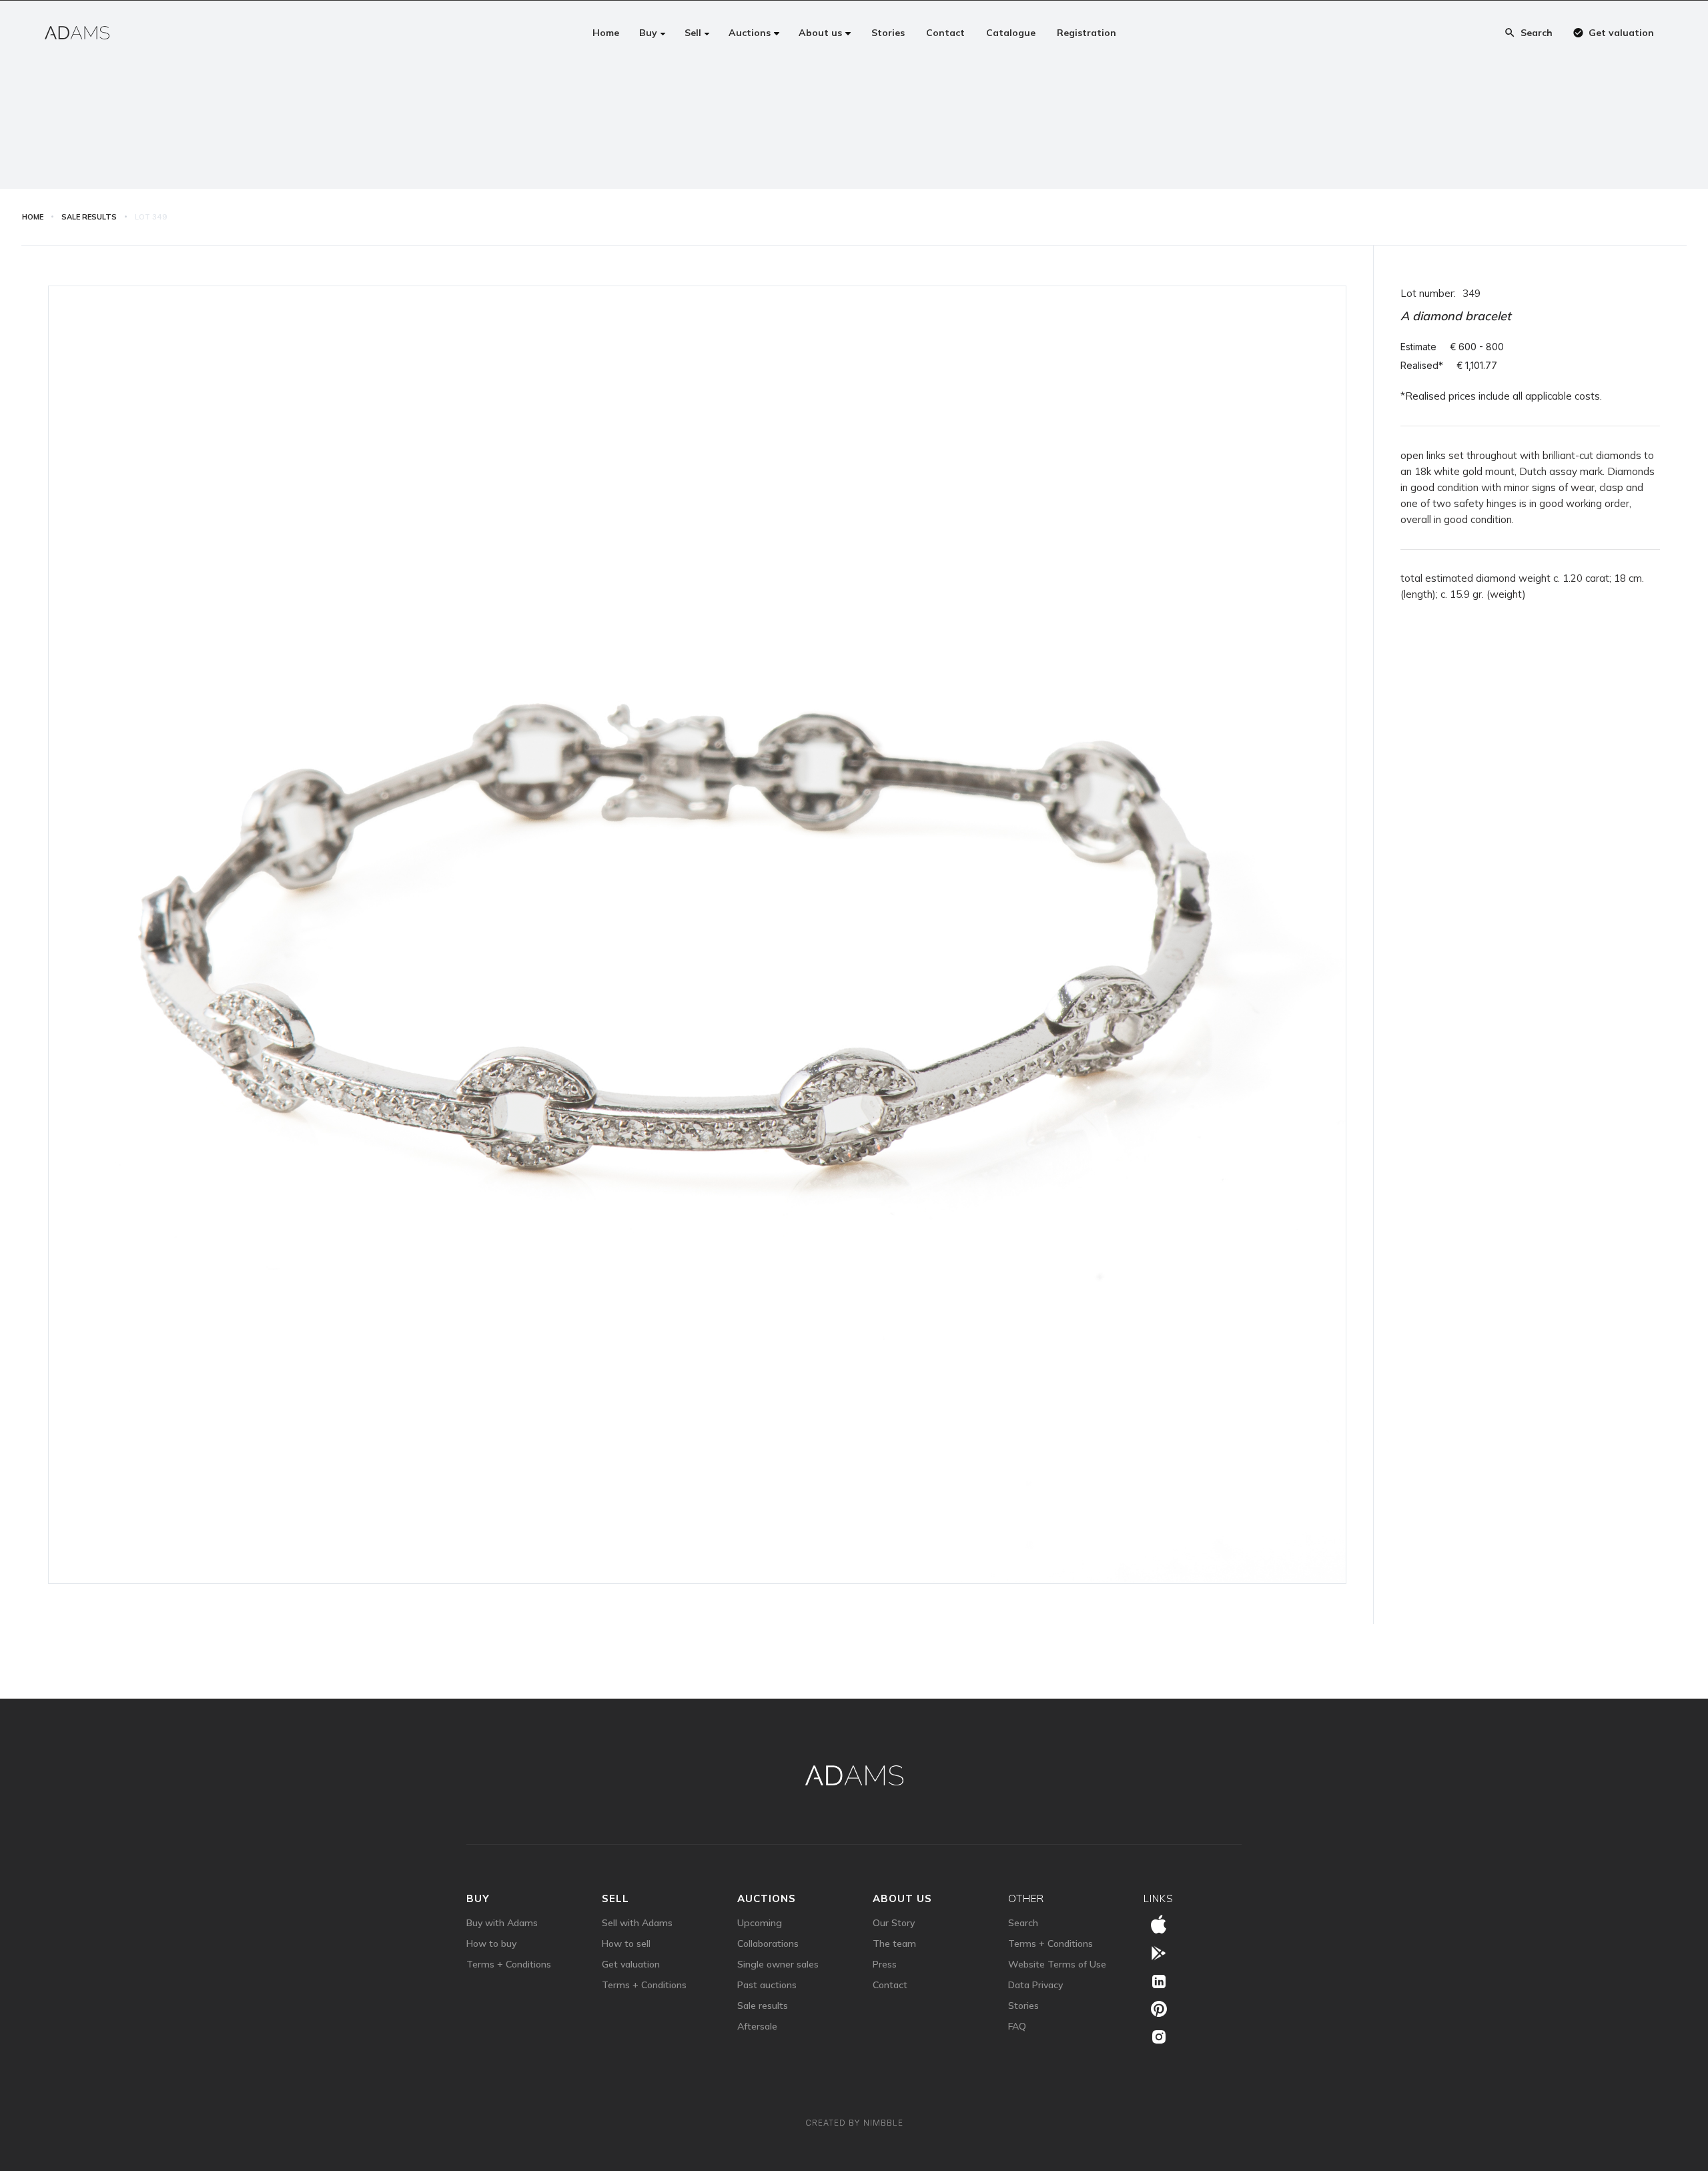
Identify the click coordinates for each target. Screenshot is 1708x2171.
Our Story (894, 1923)
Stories (1023, 2006)
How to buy (491, 1943)
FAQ (1017, 2026)
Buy (478, 1898)
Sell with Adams (637, 1923)
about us (902, 1898)
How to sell (626, 1943)
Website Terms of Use (1057, 1964)
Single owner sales (778, 1964)
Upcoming (760, 1923)
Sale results (763, 2006)
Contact (890, 1985)
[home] (77, 33)
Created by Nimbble (854, 2123)
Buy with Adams (502, 1923)
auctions (767, 1898)
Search (1023, 1923)
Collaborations (768, 1943)
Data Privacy (1035, 1985)
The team (894, 1943)
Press (885, 1964)
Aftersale (757, 2026)
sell (615, 1898)
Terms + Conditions (509, 1964)
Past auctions (767, 1985)
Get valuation (631, 1964)
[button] (653, 33)
